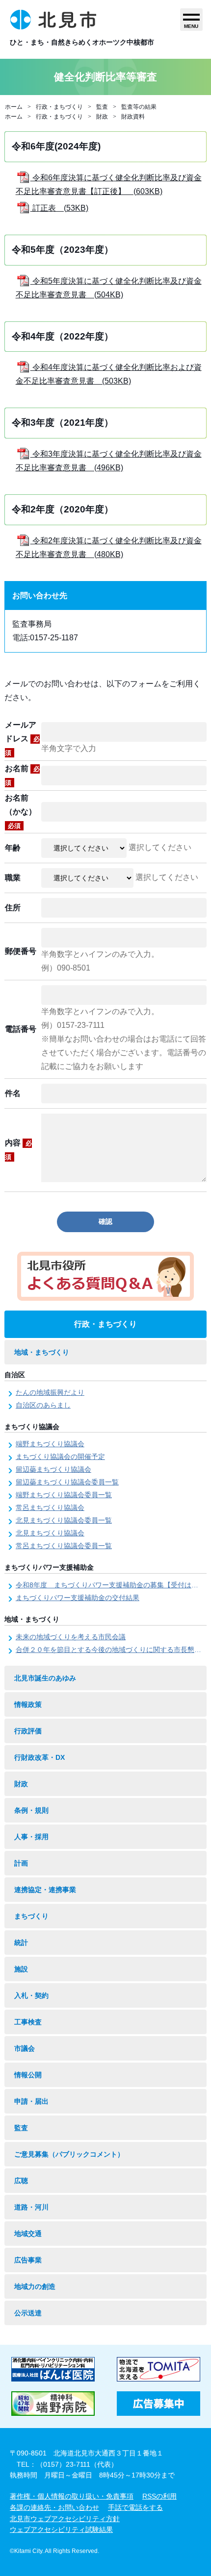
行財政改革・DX (40, 1757)
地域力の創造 (35, 2286)
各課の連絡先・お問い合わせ (54, 2507)
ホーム (14, 107)
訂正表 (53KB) (59, 208)
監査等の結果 (139, 107)
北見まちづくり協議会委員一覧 (64, 1520)
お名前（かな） (21, 812)
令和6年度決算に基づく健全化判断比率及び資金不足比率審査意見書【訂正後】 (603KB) (109, 184)
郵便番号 (21, 951)
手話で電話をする (135, 2507)
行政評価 (28, 1731)
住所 (13, 908)
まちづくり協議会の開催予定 (60, 1457)
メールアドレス (22, 739)
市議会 (25, 2048)
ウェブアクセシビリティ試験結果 (61, 2529)
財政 (102, 117)
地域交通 (28, 2234)
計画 (21, 1863)
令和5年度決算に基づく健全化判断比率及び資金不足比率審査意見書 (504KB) (109, 288)
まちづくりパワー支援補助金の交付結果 (78, 1598)
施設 (21, 1969)
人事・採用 (31, 1837)
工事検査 (28, 2022)
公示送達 (28, 2313)
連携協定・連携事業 (45, 1890)
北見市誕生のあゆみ (45, 1678)
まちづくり (31, 1916)
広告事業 (28, 2260)
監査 (102, 107)
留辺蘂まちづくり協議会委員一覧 (67, 1482)
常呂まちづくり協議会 (50, 1507)
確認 (105, 1221)
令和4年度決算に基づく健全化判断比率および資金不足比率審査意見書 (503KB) (109, 374)
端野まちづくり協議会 (50, 1444)
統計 (21, 1943)
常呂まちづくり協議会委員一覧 (64, 1546)
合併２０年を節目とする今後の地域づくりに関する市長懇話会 (112, 1650)
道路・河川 (31, 2207)
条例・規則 (31, 1810)
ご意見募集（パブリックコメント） (69, 2154)
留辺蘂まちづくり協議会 (53, 1469)
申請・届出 (31, 2101)
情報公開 (28, 2075)
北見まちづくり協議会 (50, 1533)
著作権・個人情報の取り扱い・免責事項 (72, 2496)
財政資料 (133, 117)
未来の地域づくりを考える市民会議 (71, 1637)
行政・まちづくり (59, 107)
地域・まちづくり (42, 1352)
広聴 (21, 2181)
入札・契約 (31, 1995)
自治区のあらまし (43, 1405)
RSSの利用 (159, 2496)
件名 (13, 1093)
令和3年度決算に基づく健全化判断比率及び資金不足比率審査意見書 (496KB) (109, 461)
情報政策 (28, 1704)
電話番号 (21, 1029)
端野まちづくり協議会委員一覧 (64, 1495)
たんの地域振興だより (50, 1392)
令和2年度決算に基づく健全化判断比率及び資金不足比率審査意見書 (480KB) (109, 547)
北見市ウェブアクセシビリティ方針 (65, 2519)
